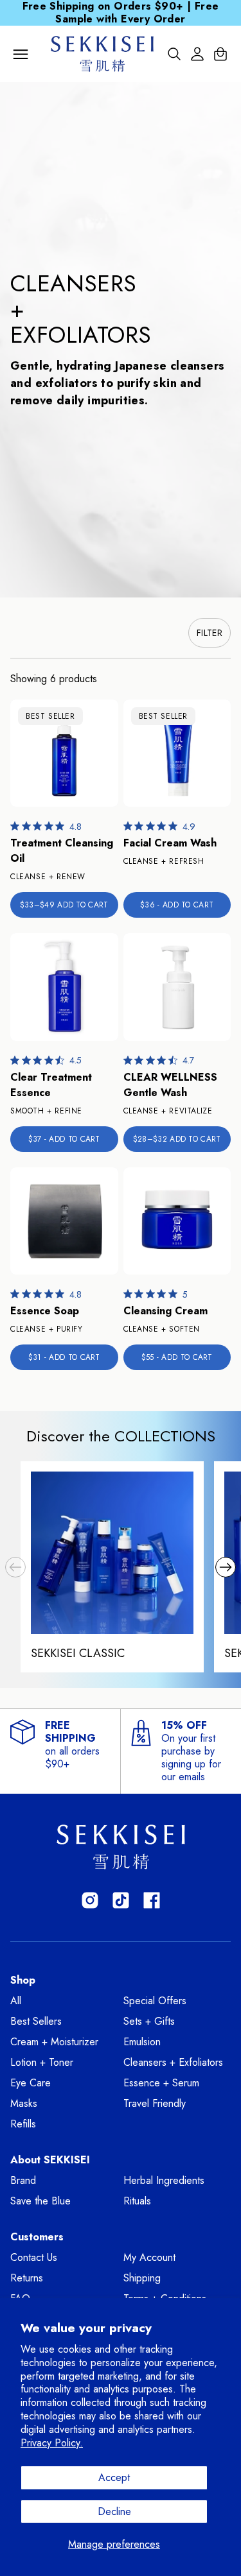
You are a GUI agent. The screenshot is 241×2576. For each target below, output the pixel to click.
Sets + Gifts (149, 2021)
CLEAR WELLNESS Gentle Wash (170, 1085)
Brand (23, 2180)
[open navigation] (21, 54)
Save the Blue (40, 2201)
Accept (114, 2477)
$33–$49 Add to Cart (64, 905)
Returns (27, 2278)
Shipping (142, 2278)
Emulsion (142, 2042)
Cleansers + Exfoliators (173, 2062)
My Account (149, 2257)
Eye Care (31, 2083)
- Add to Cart (176, 905)
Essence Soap (45, 1311)
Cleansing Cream (165, 1311)
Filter (210, 633)
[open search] (174, 54)
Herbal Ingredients (164, 2180)
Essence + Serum (161, 2083)
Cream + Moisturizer (54, 2042)
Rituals (137, 2201)
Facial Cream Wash (170, 843)
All (16, 2001)
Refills (23, 2124)
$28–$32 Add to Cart (177, 1139)
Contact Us (34, 2257)
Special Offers (155, 2001)
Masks (24, 2103)
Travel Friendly (155, 2103)
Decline (114, 2512)
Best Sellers (36, 2021)
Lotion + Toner (42, 2062)
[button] (15, 1567)
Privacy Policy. (52, 2443)
